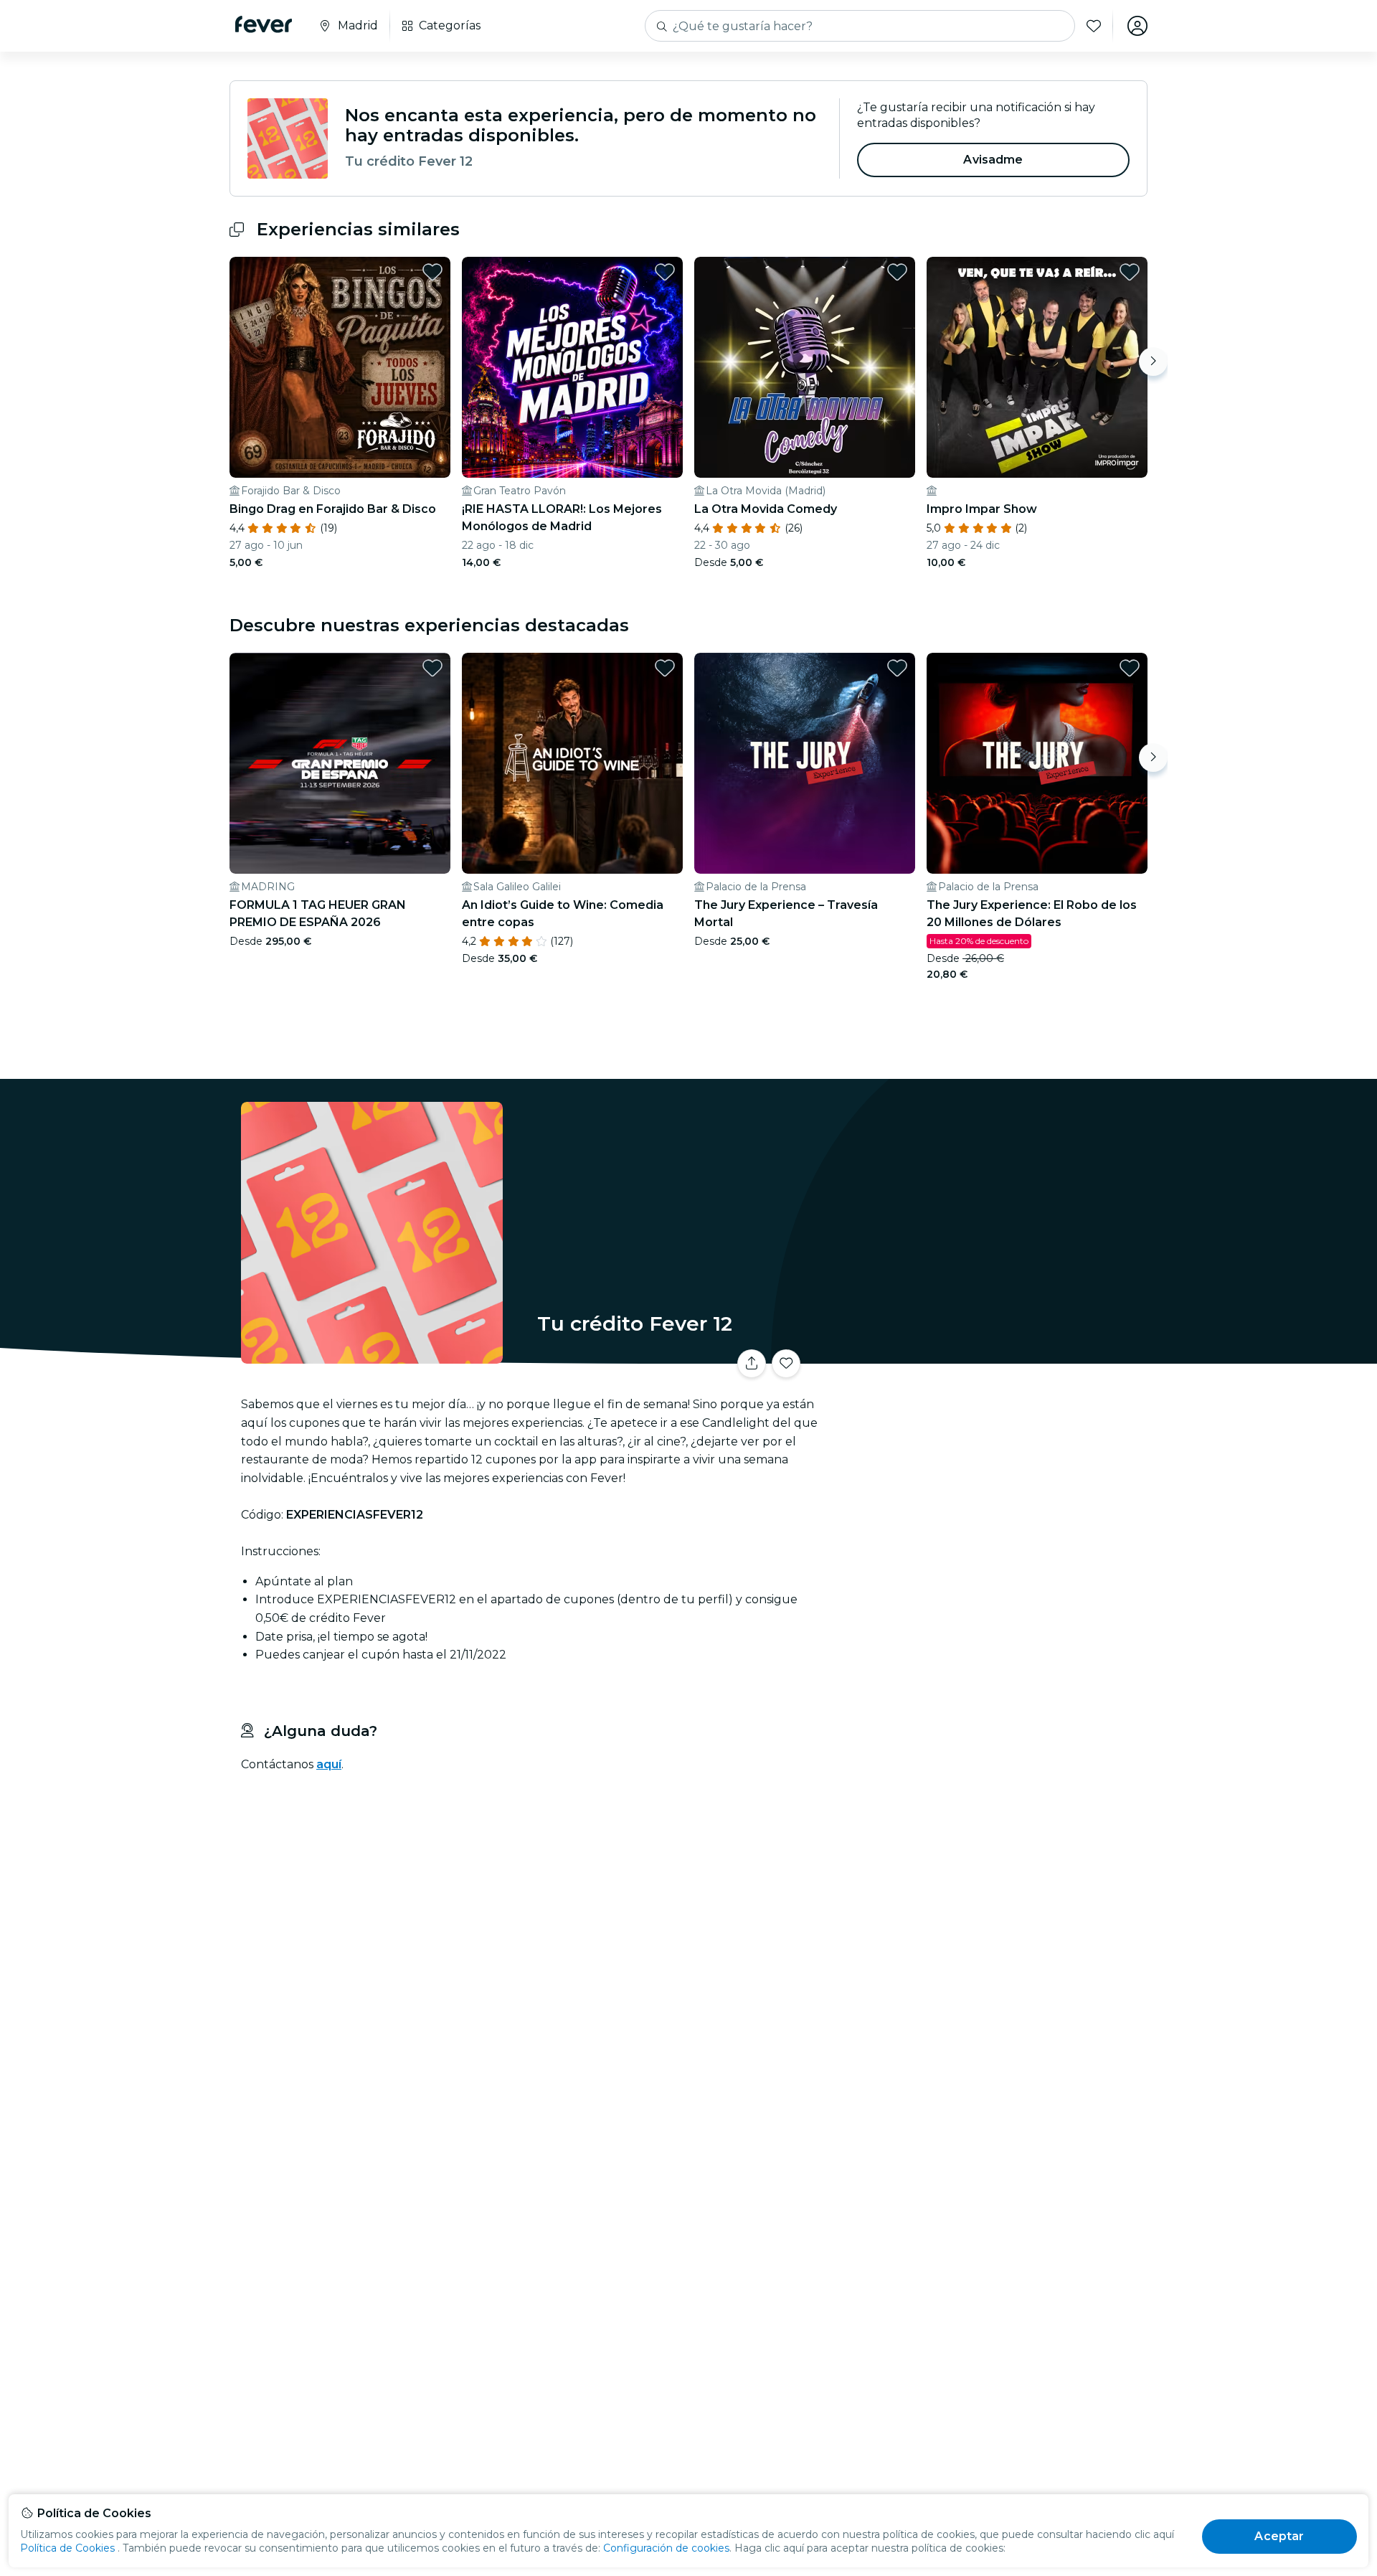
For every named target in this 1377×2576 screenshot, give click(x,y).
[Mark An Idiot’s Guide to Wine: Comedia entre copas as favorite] (665, 668)
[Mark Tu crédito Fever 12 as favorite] (786, 1364)
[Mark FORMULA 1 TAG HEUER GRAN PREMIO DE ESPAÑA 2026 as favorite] (432, 668)
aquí (329, 1764)
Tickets (988, 1355)
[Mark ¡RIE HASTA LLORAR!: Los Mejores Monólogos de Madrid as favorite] (665, 272)
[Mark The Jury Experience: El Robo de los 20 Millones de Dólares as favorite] (1130, 668)
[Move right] (1153, 362)
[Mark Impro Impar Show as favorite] (1130, 272)
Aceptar (1279, 2536)
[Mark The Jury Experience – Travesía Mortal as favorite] (897, 668)
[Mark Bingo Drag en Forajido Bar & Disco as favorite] (432, 272)
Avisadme (993, 160)
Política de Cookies (67, 2548)
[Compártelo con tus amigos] (752, 1364)
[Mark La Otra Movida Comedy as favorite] (897, 272)
